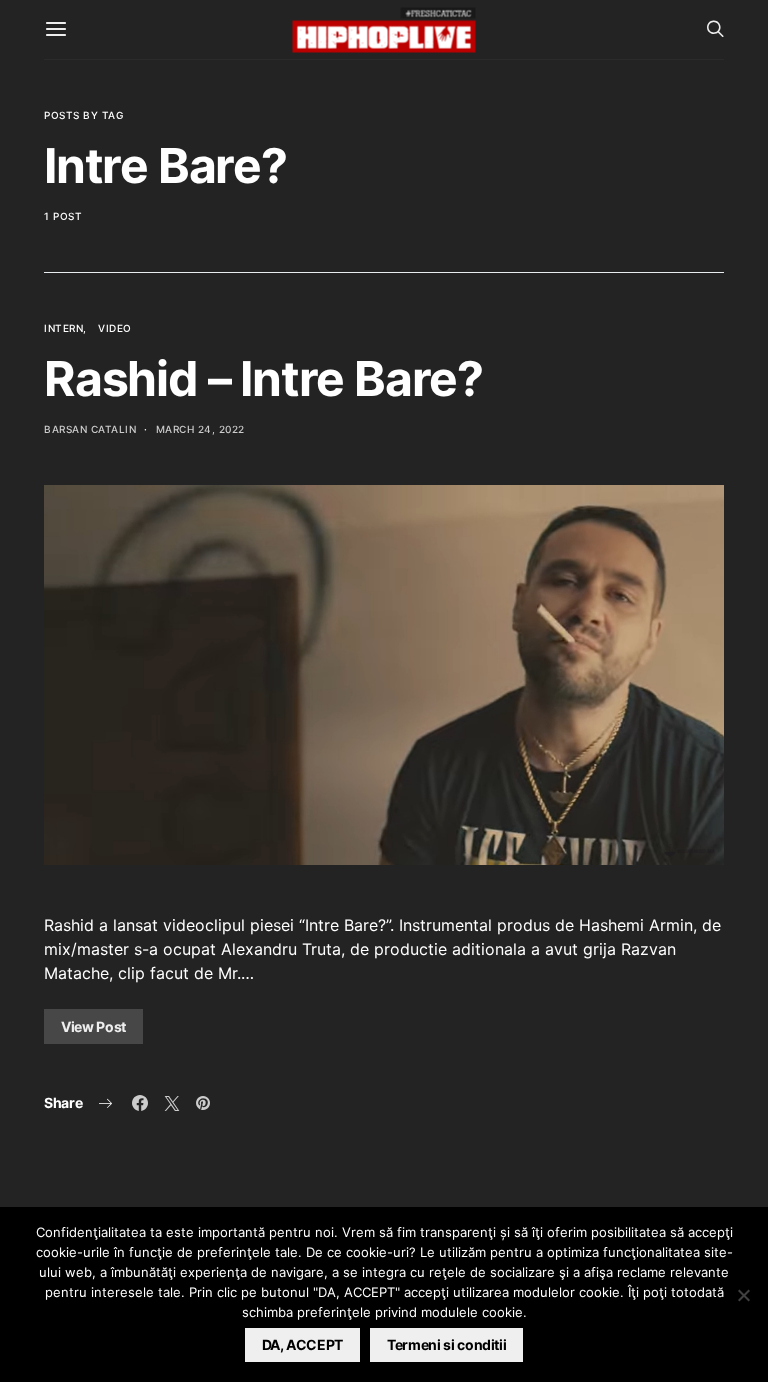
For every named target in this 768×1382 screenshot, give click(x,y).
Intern (63, 328)
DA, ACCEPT (303, 1344)
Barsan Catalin (90, 429)
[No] (743, 1295)
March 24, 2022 (200, 429)
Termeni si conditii (446, 1344)
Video (115, 328)
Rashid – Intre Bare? (263, 378)
